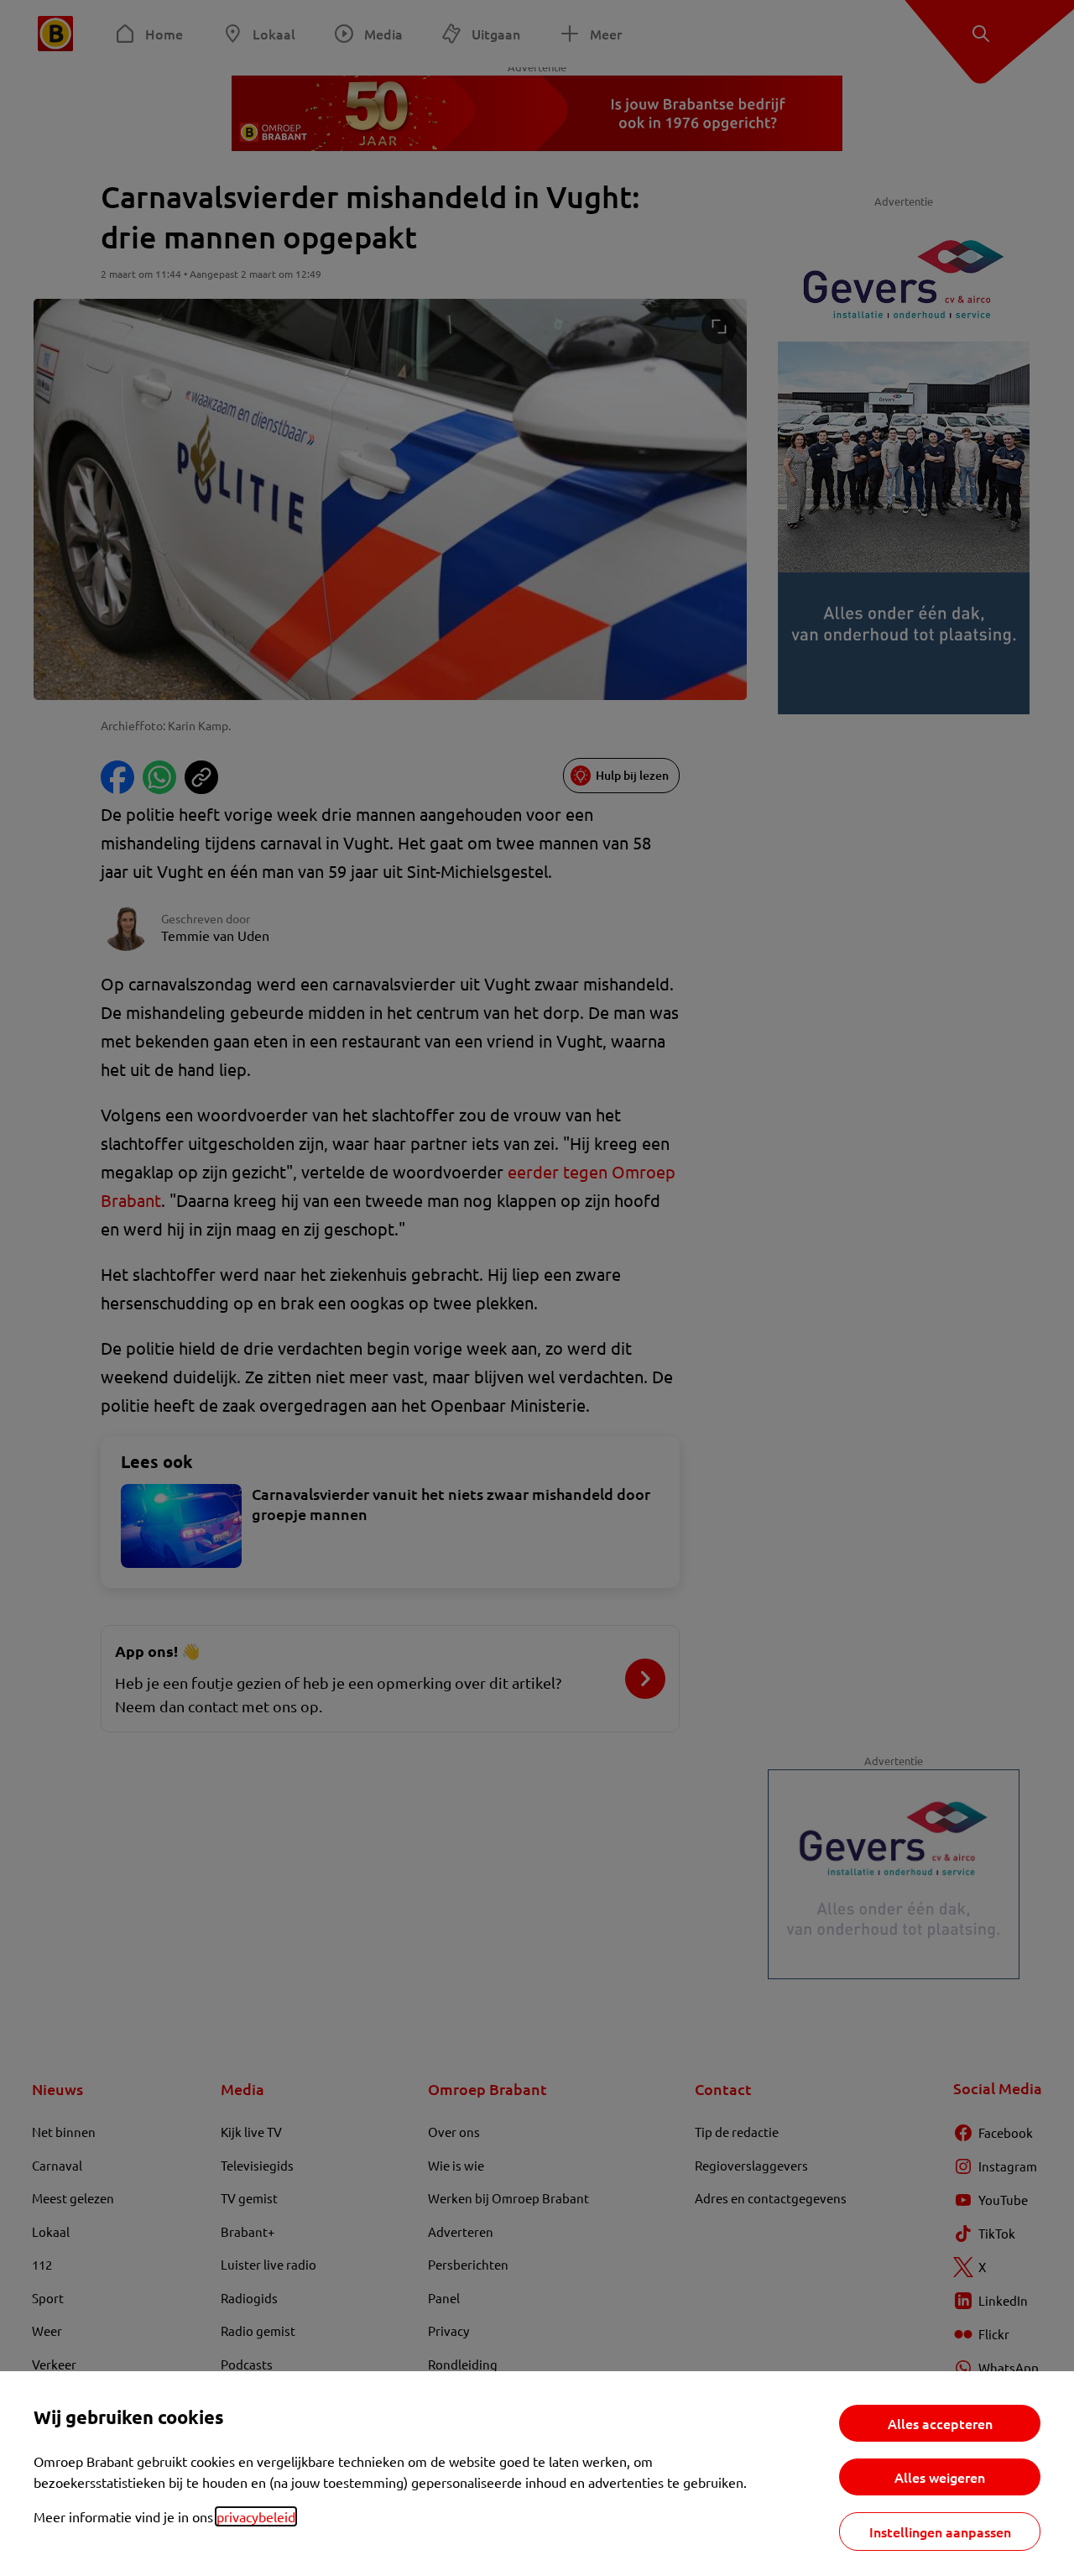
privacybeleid (256, 2516)
